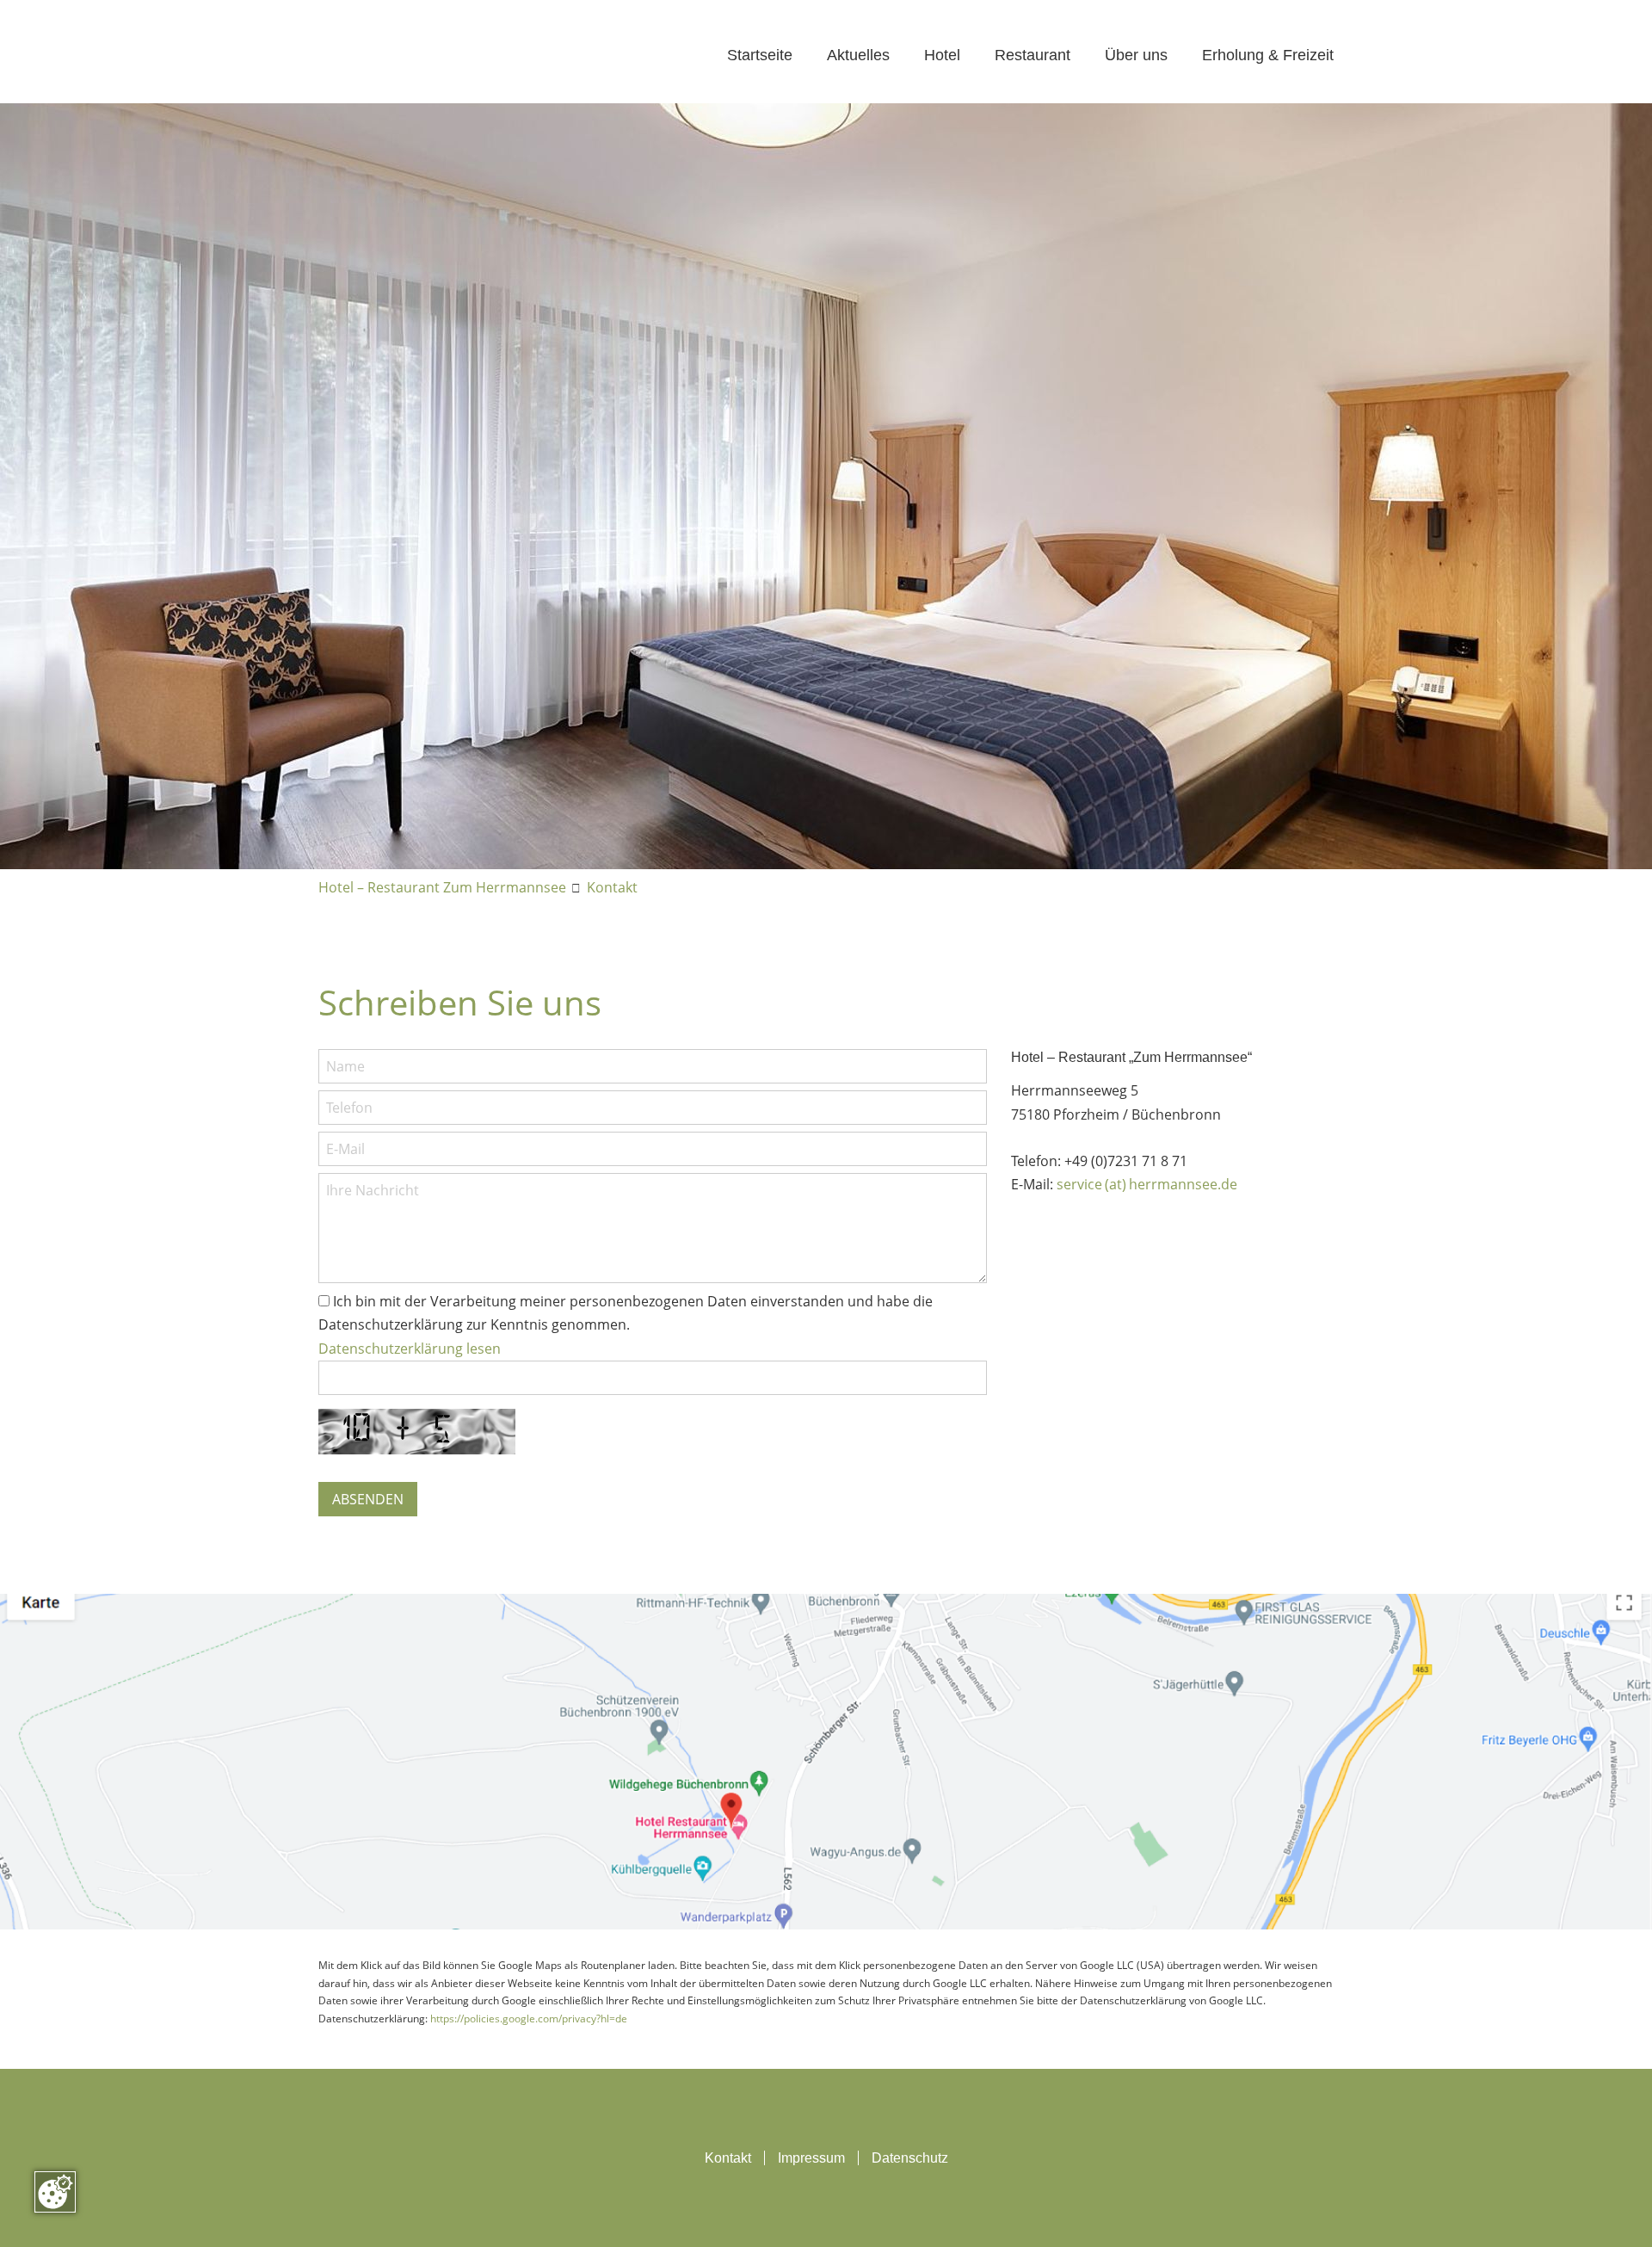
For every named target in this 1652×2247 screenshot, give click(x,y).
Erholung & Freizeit (1268, 55)
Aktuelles (858, 55)
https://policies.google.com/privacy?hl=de (529, 2019)
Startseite (760, 55)
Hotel (942, 55)
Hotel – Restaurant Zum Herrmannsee (442, 887)
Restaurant (1032, 55)
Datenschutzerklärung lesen (410, 1349)
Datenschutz (910, 2158)
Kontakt (612, 887)
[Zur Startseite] (453, 56)
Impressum (811, 2158)
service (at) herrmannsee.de (1147, 1184)
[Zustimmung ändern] (55, 2192)
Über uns (1136, 55)
